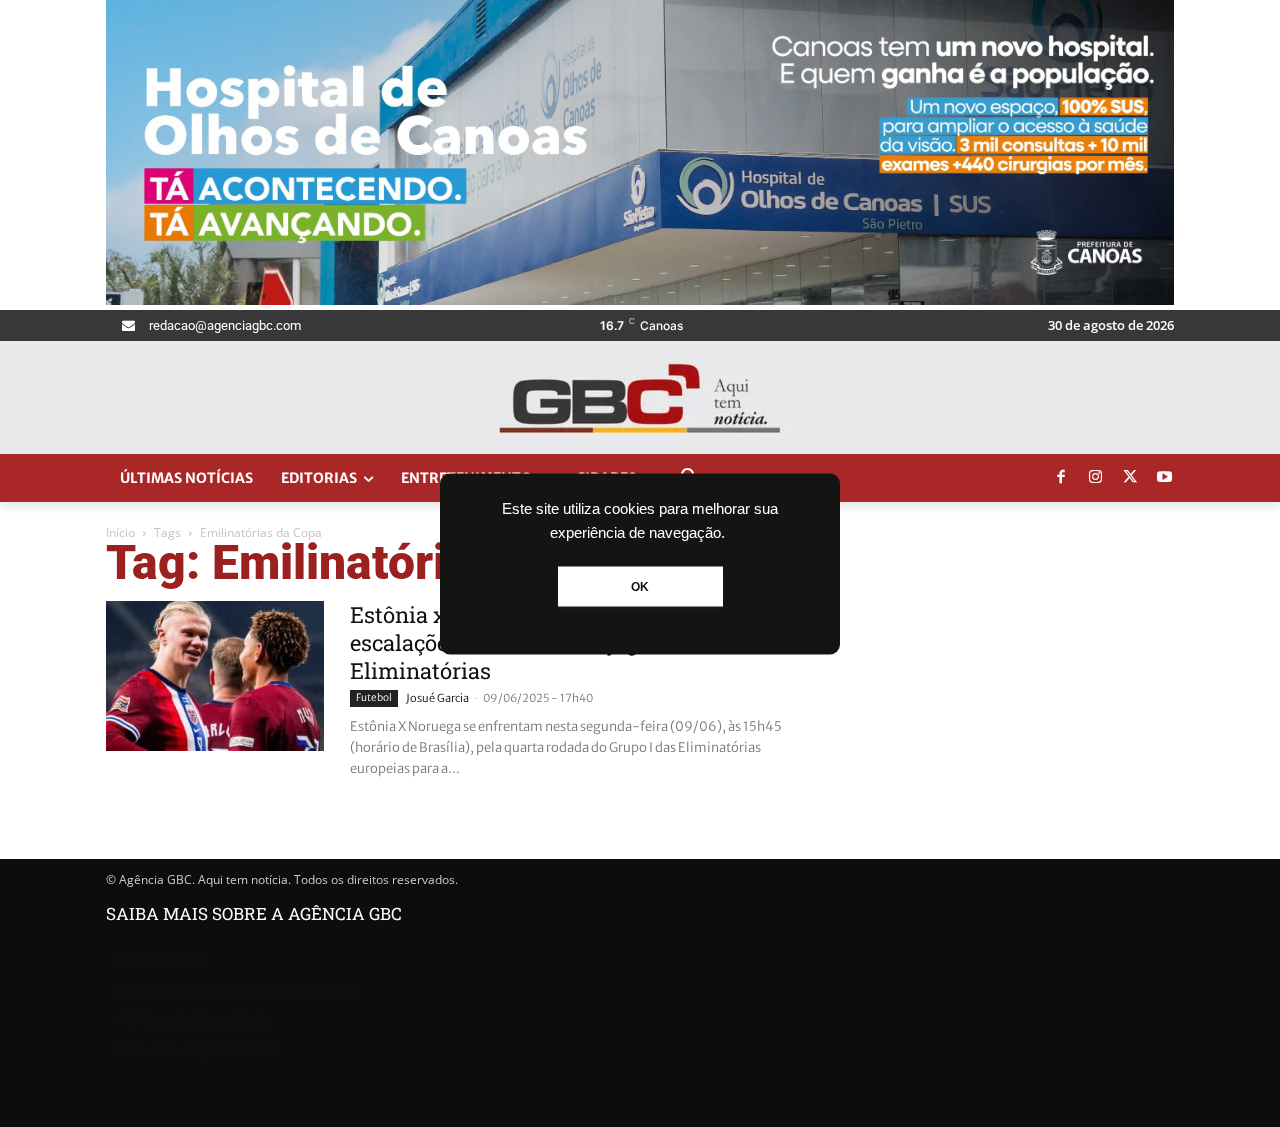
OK (640, 586)
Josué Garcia (437, 698)
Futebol (374, 697)
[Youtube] (1165, 478)
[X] (1130, 478)
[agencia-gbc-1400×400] (640, 299)
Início (120, 532)
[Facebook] (1061, 478)
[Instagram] (1096, 478)
